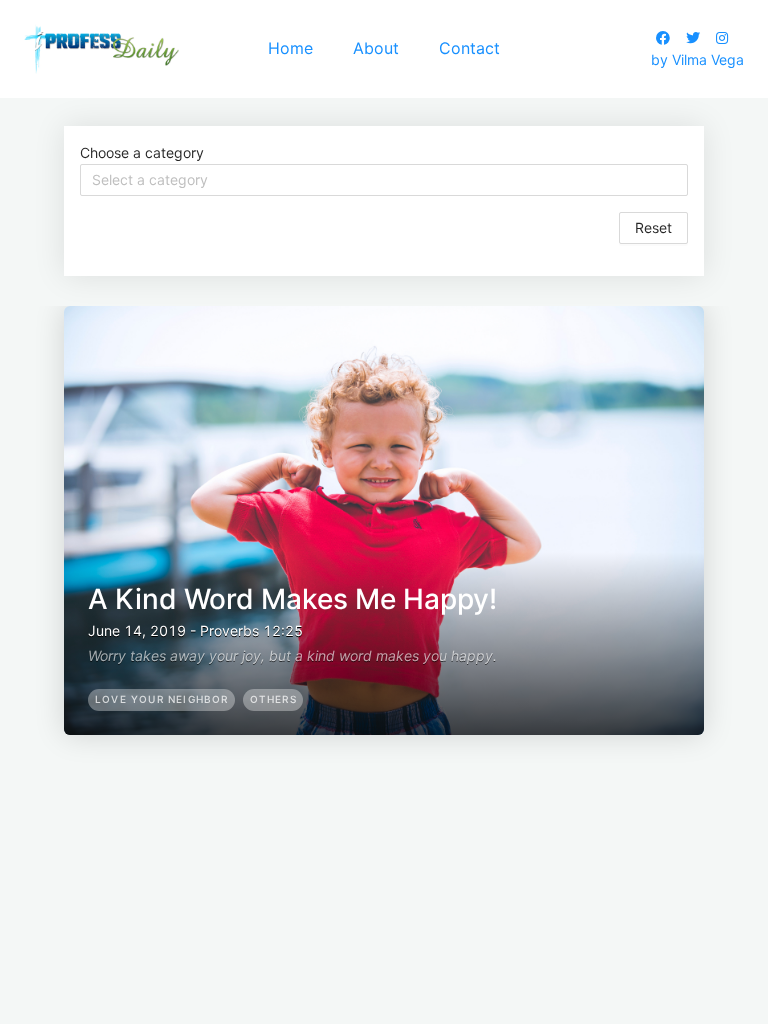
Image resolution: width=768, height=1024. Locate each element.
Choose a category (142, 152)
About (376, 48)
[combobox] (384, 180)
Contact (469, 48)
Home (290, 48)
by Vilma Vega (697, 59)
